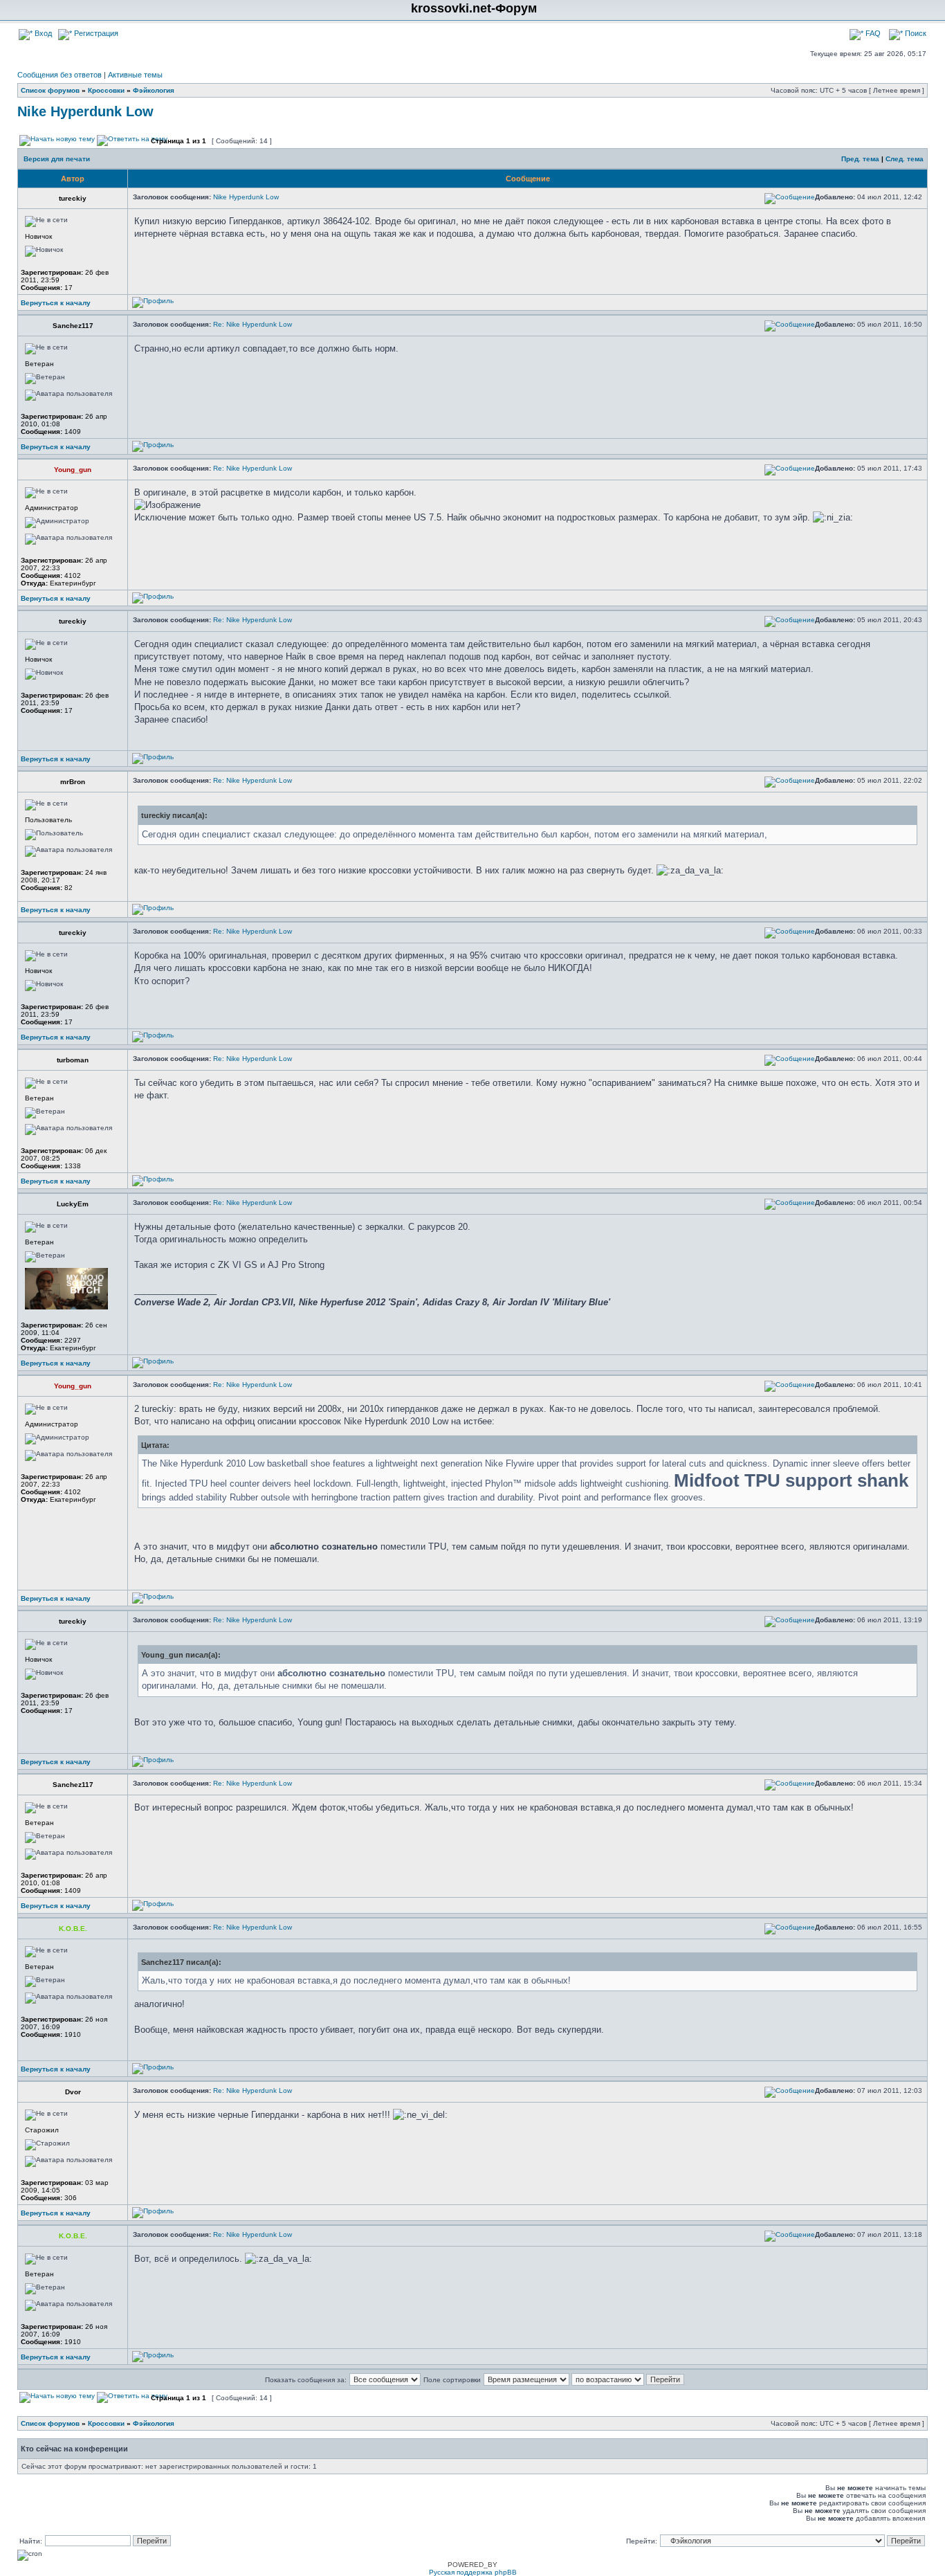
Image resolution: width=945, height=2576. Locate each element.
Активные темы (135, 75)
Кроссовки (106, 90)
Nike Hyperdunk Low (85, 111)
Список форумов (50, 90)
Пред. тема (860, 159)
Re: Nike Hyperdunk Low (253, 324)
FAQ (872, 33)
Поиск (915, 33)
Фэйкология (154, 90)
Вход (42, 33)
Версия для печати (57, 159)
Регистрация (95, 33)
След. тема (905, 159)
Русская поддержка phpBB (473, 2572)
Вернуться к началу (56, 303)
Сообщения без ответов (59, 75)
